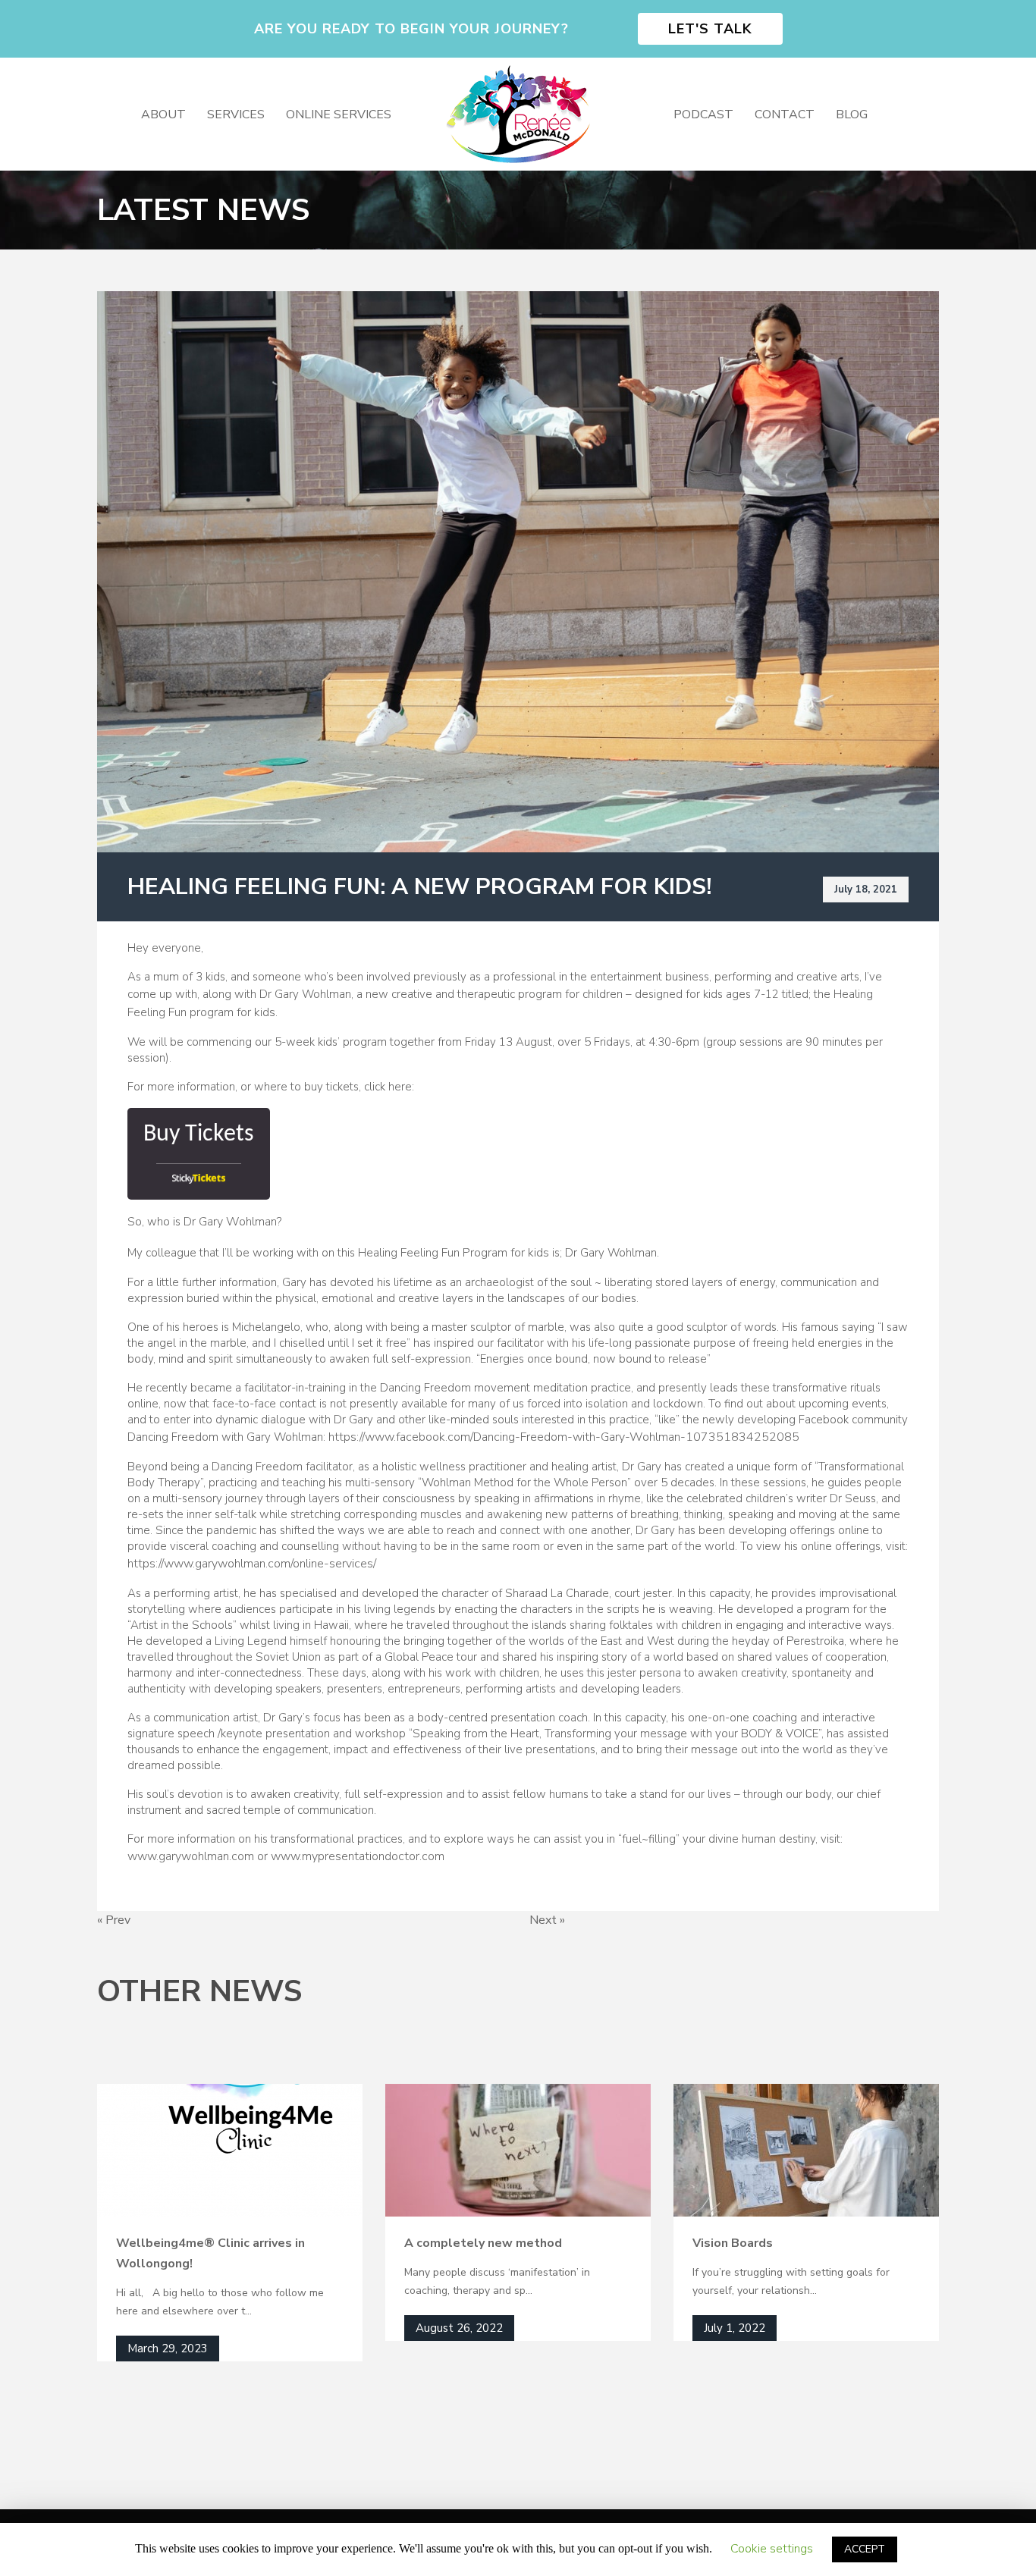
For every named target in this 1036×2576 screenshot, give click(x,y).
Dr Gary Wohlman (230, 1222)
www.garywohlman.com (191, 1856)
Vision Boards (733, 2243)
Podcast (703, 115)
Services (236, 115)
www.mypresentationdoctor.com (358, 1856)
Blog (852, 115)
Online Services (339, 115)
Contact (785, 115)
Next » (547, 1920)
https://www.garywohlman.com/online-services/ (252, 1564)
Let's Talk (710, 29)
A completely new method (483, 2243)
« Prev (114, 1920)
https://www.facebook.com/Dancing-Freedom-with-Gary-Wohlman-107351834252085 (564, 1437)
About (163, 115)
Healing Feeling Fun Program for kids (454, 1253)
